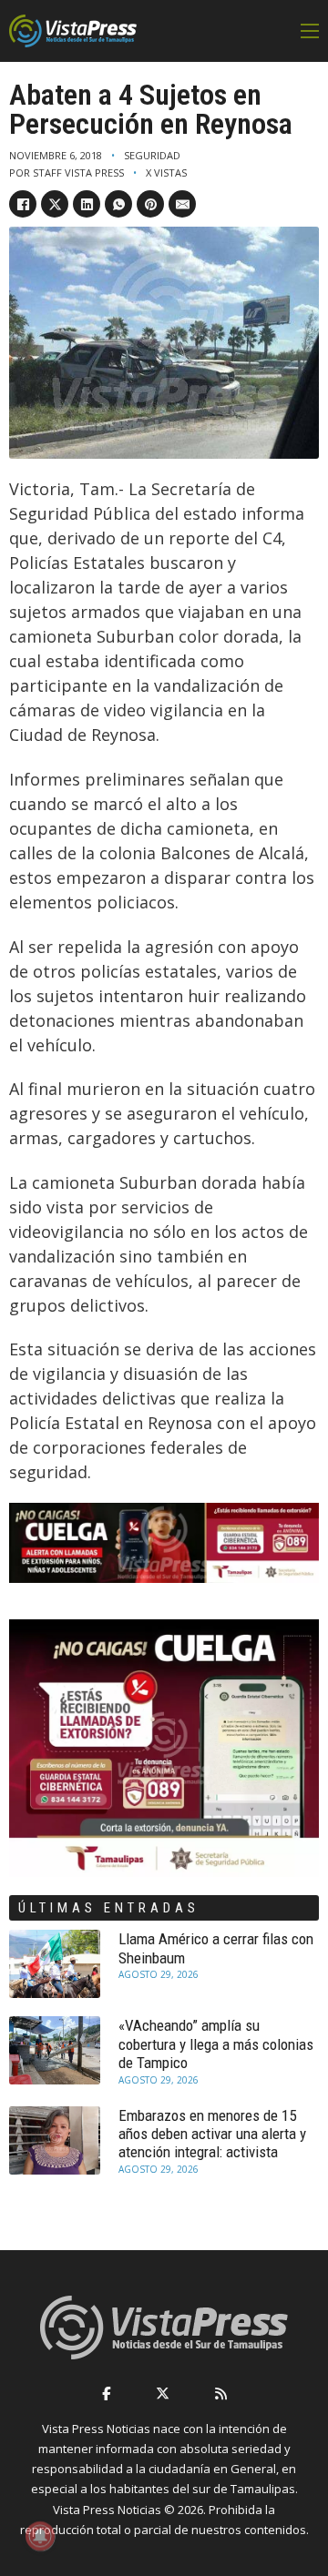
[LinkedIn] (87, 204)
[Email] (182, 204)
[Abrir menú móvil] (310, 31)
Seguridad (152, 155)
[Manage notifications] (40, 2536)
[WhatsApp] (118, 204)
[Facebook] (23, 204)
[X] (55, 204)
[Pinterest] (150, 204)
